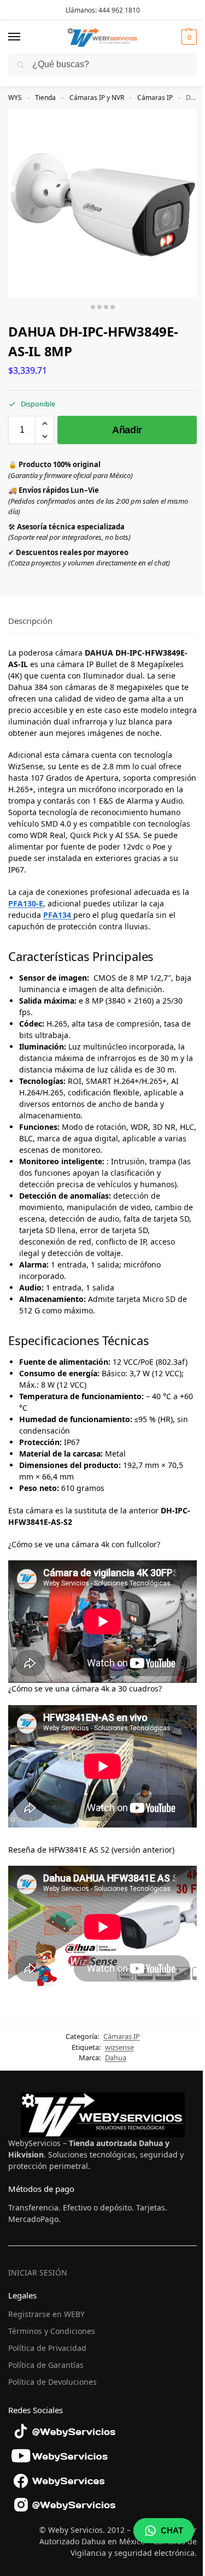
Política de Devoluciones (52, 2382)
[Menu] (25, 37)
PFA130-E (26, 903)
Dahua (116, 2058)
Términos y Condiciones (52, 2331)
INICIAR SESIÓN (38, 2273)
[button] (188, 37)
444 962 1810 (119, 10)
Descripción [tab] (30, 621)
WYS (15, 98)
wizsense (119, 2047)
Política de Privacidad (47, 2348)
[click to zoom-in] (102, 204)
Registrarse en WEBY (46, 2314)
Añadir (127, 430)
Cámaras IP (155, 98)
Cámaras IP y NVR (97, 98)
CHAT (172, 2530)
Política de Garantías (46, 2365)
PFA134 (58, 915)
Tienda (45, 98)
